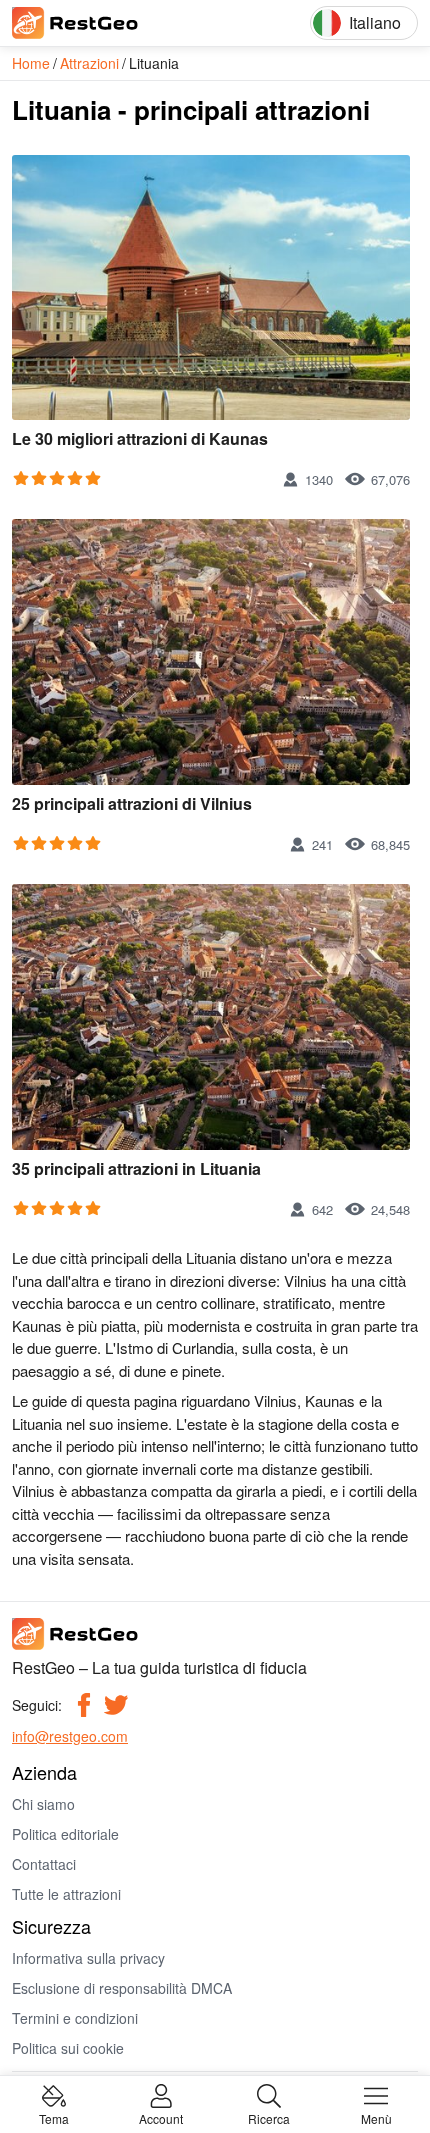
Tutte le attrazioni (66, 1894)
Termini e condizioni (75, 2018)
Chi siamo (43, 1804)
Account (161, 2117)
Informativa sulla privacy (88, 1958)
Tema (54, 2117)
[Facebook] (84, 1705)
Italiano (375, 22)
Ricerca (269, 2117)
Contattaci (44, 1864)
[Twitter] (116, 1705)
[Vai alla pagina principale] (102, 23)
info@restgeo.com (70, 1736)
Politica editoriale (65, 1834)
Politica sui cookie (68, 2048)
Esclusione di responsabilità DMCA (122, 1988)
